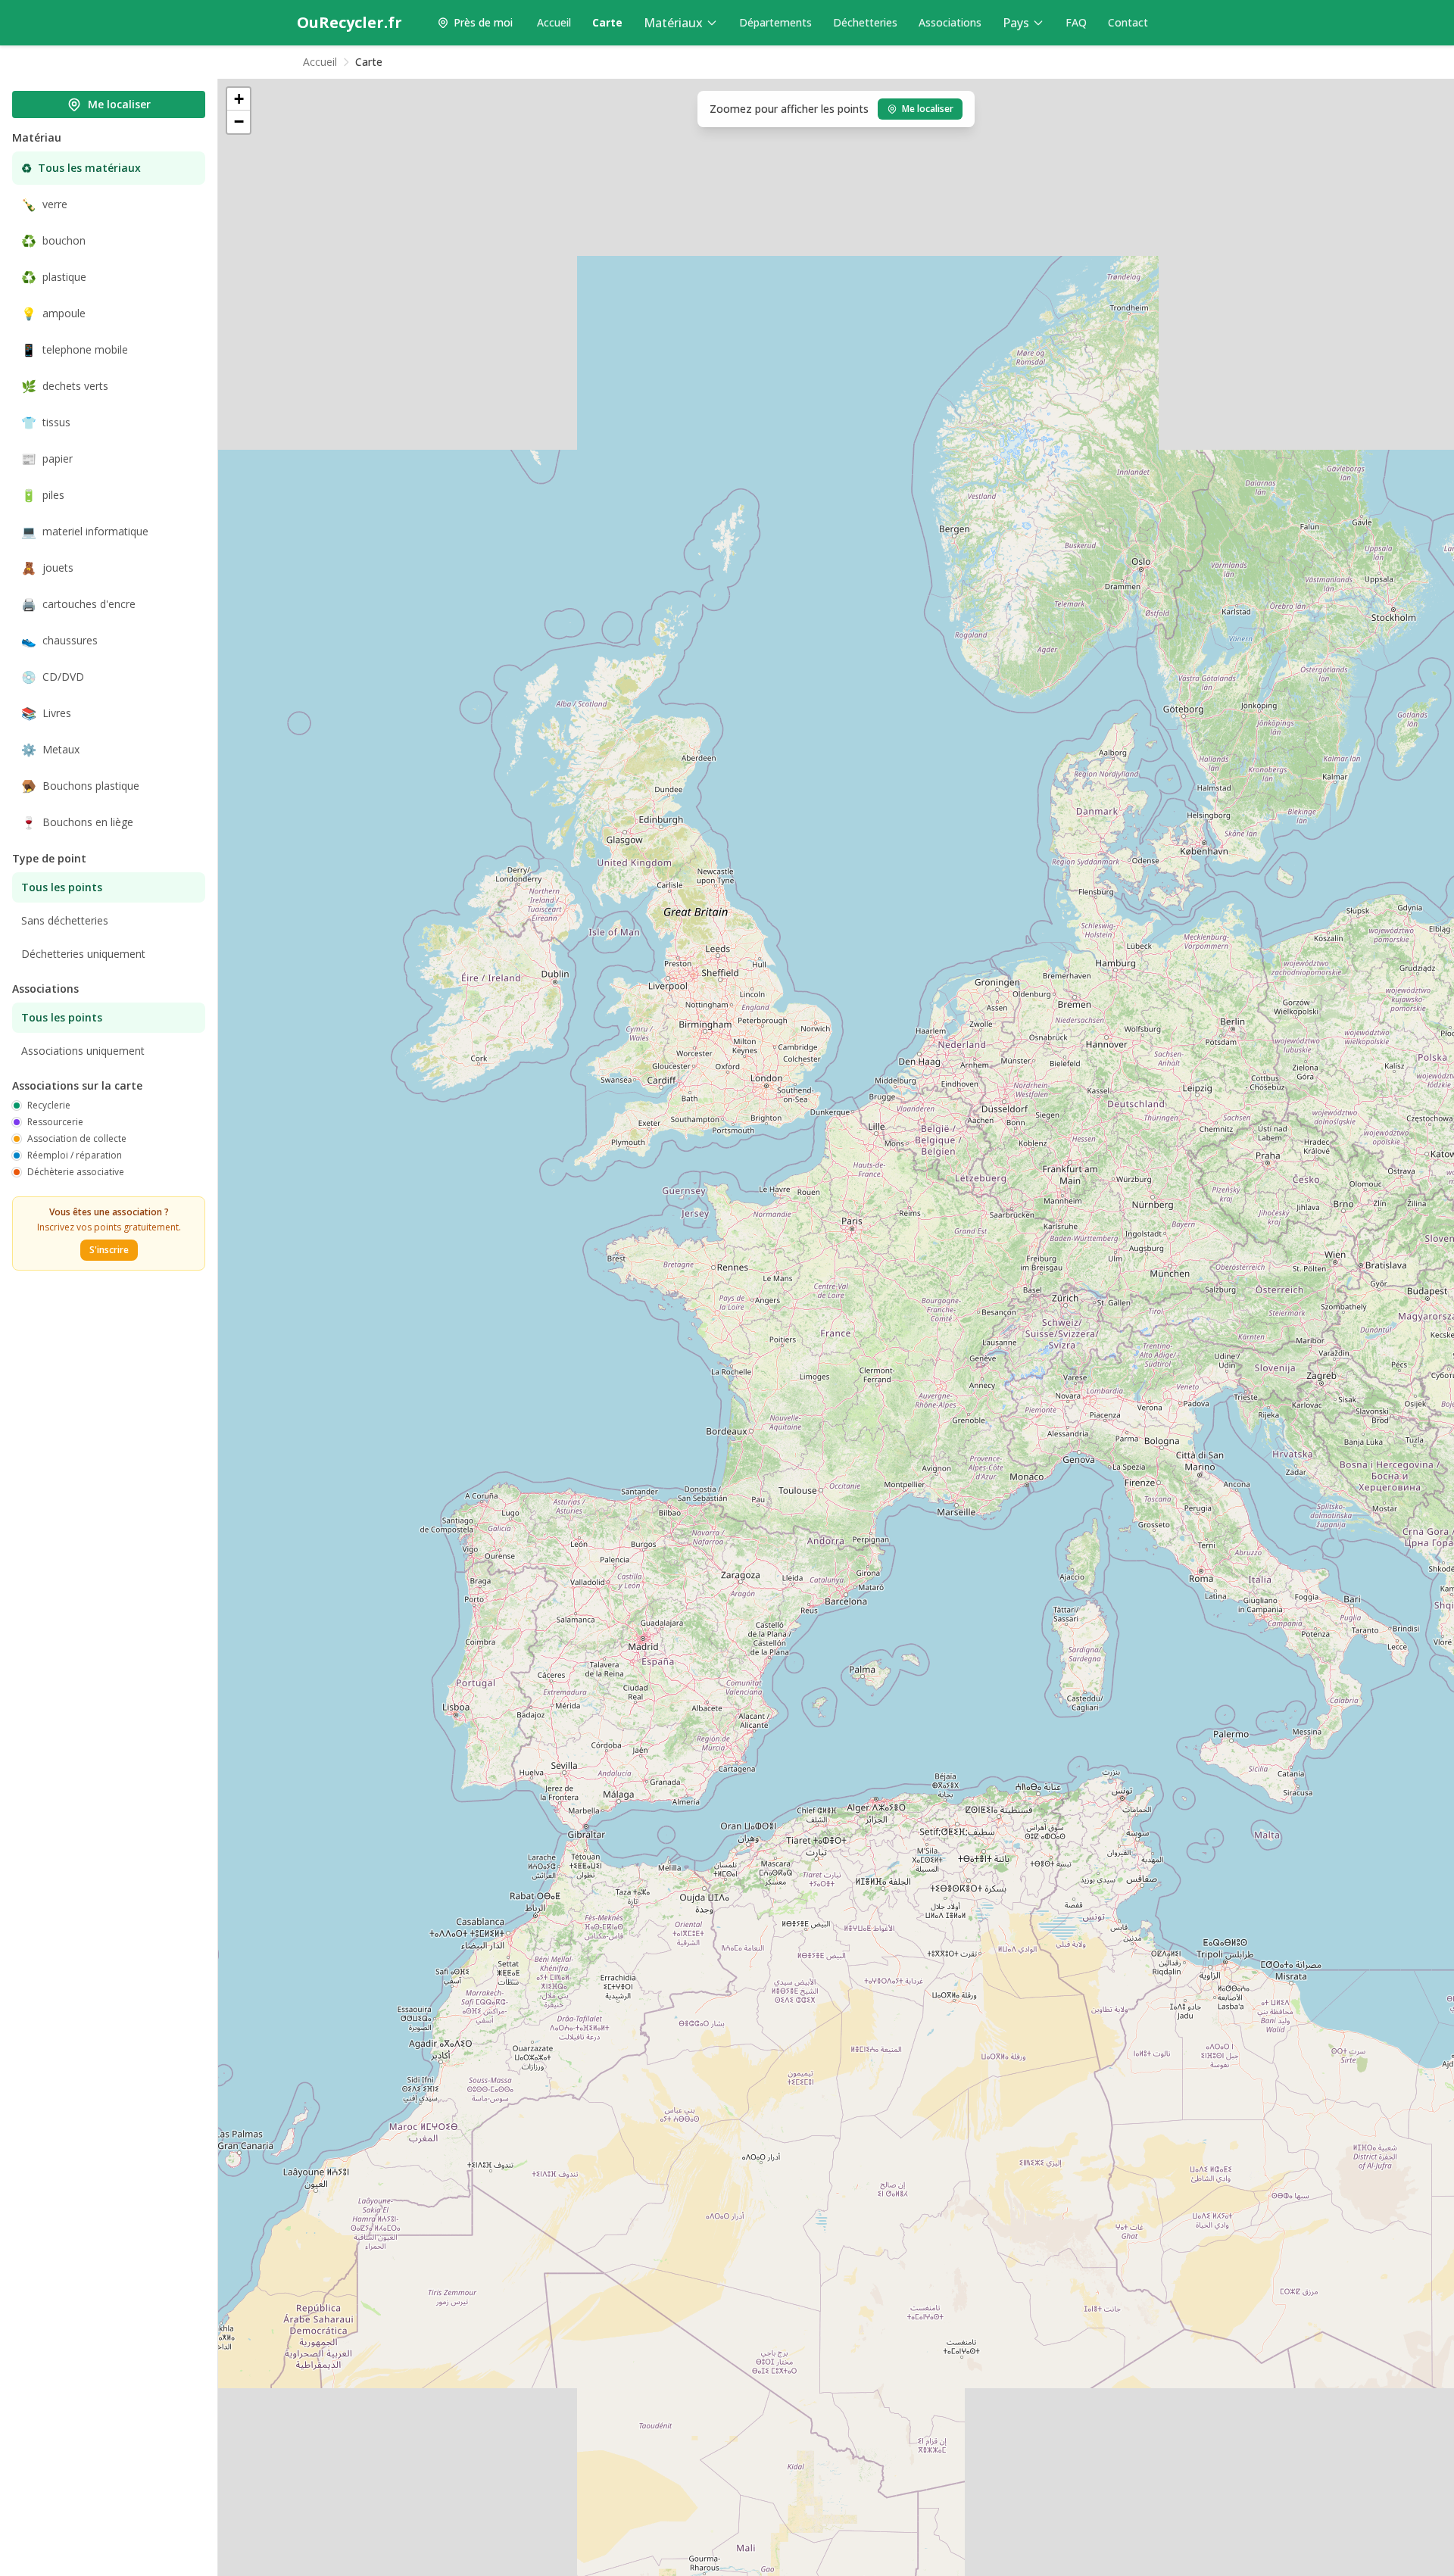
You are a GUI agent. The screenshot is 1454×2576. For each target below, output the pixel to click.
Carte (607, 22)
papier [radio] (47, 459)
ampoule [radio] (53, 313)
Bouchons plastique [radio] (80, 786)
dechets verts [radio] (65, 386)
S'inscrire (109, 1250)
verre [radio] (44, 204)
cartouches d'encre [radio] (78, 604)
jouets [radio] (47, 568)
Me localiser (119, 104)
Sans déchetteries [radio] (65, 920)
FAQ (1076, 22)
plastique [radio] (54, 277)
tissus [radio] (46, 423)
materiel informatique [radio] (85, 532)
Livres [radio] (46, 713)
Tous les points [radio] (62, 887)
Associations (950, 22)
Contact (1128, 22)
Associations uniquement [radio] (83, 1051)
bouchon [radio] (53, 241)
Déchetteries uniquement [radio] (83, 954)
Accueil (554, 22)
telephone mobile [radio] (75, 350)
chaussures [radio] (59, 641)
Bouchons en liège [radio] (77, 822)
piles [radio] (43, 495)
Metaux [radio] (50, 750)
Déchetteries (865, 22)
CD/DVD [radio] (53, 677)
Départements (775, 22)
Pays (1016, 23)
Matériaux (673, 23)
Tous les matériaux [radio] (81, 168)
